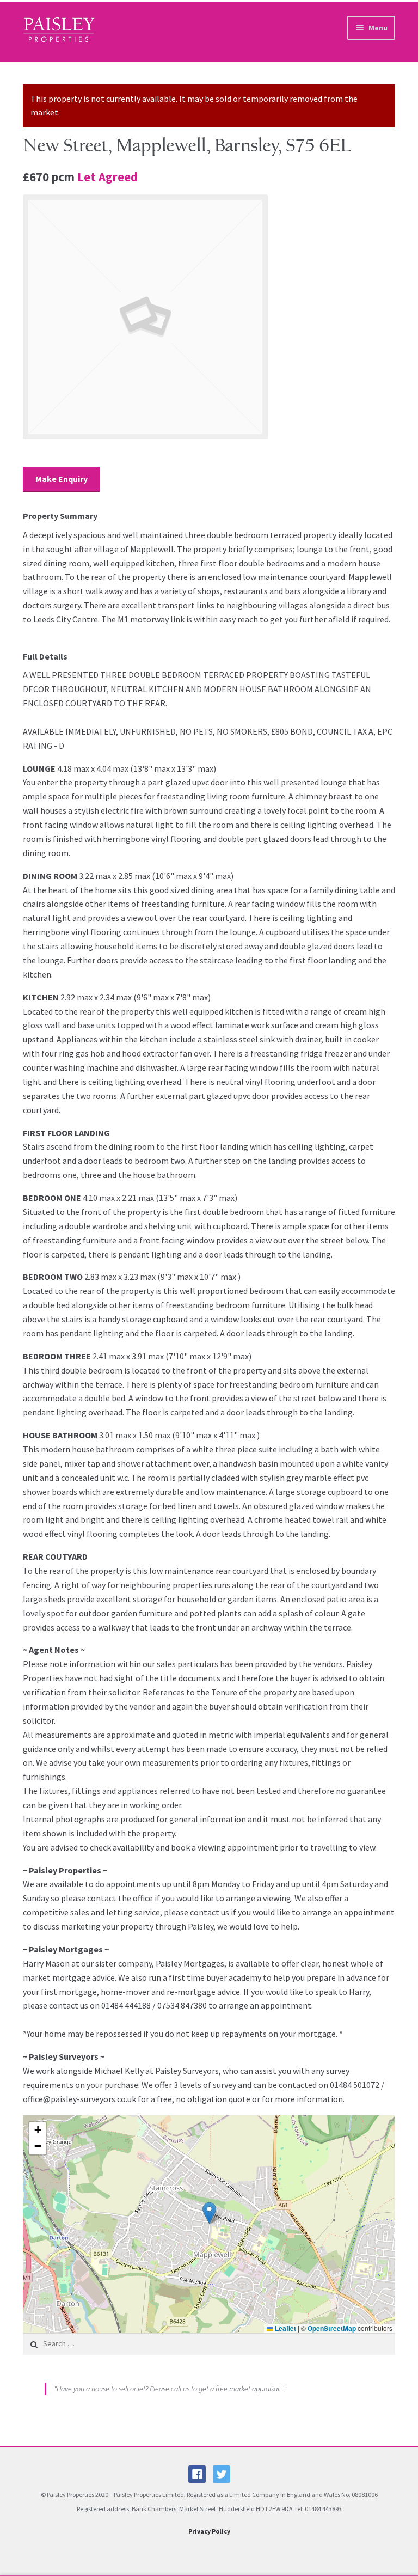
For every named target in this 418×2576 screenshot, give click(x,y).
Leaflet (285, 2328)
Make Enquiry (62, 479)
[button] (209, 2213)
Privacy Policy (209, 2531)
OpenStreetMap (332, 2328)
